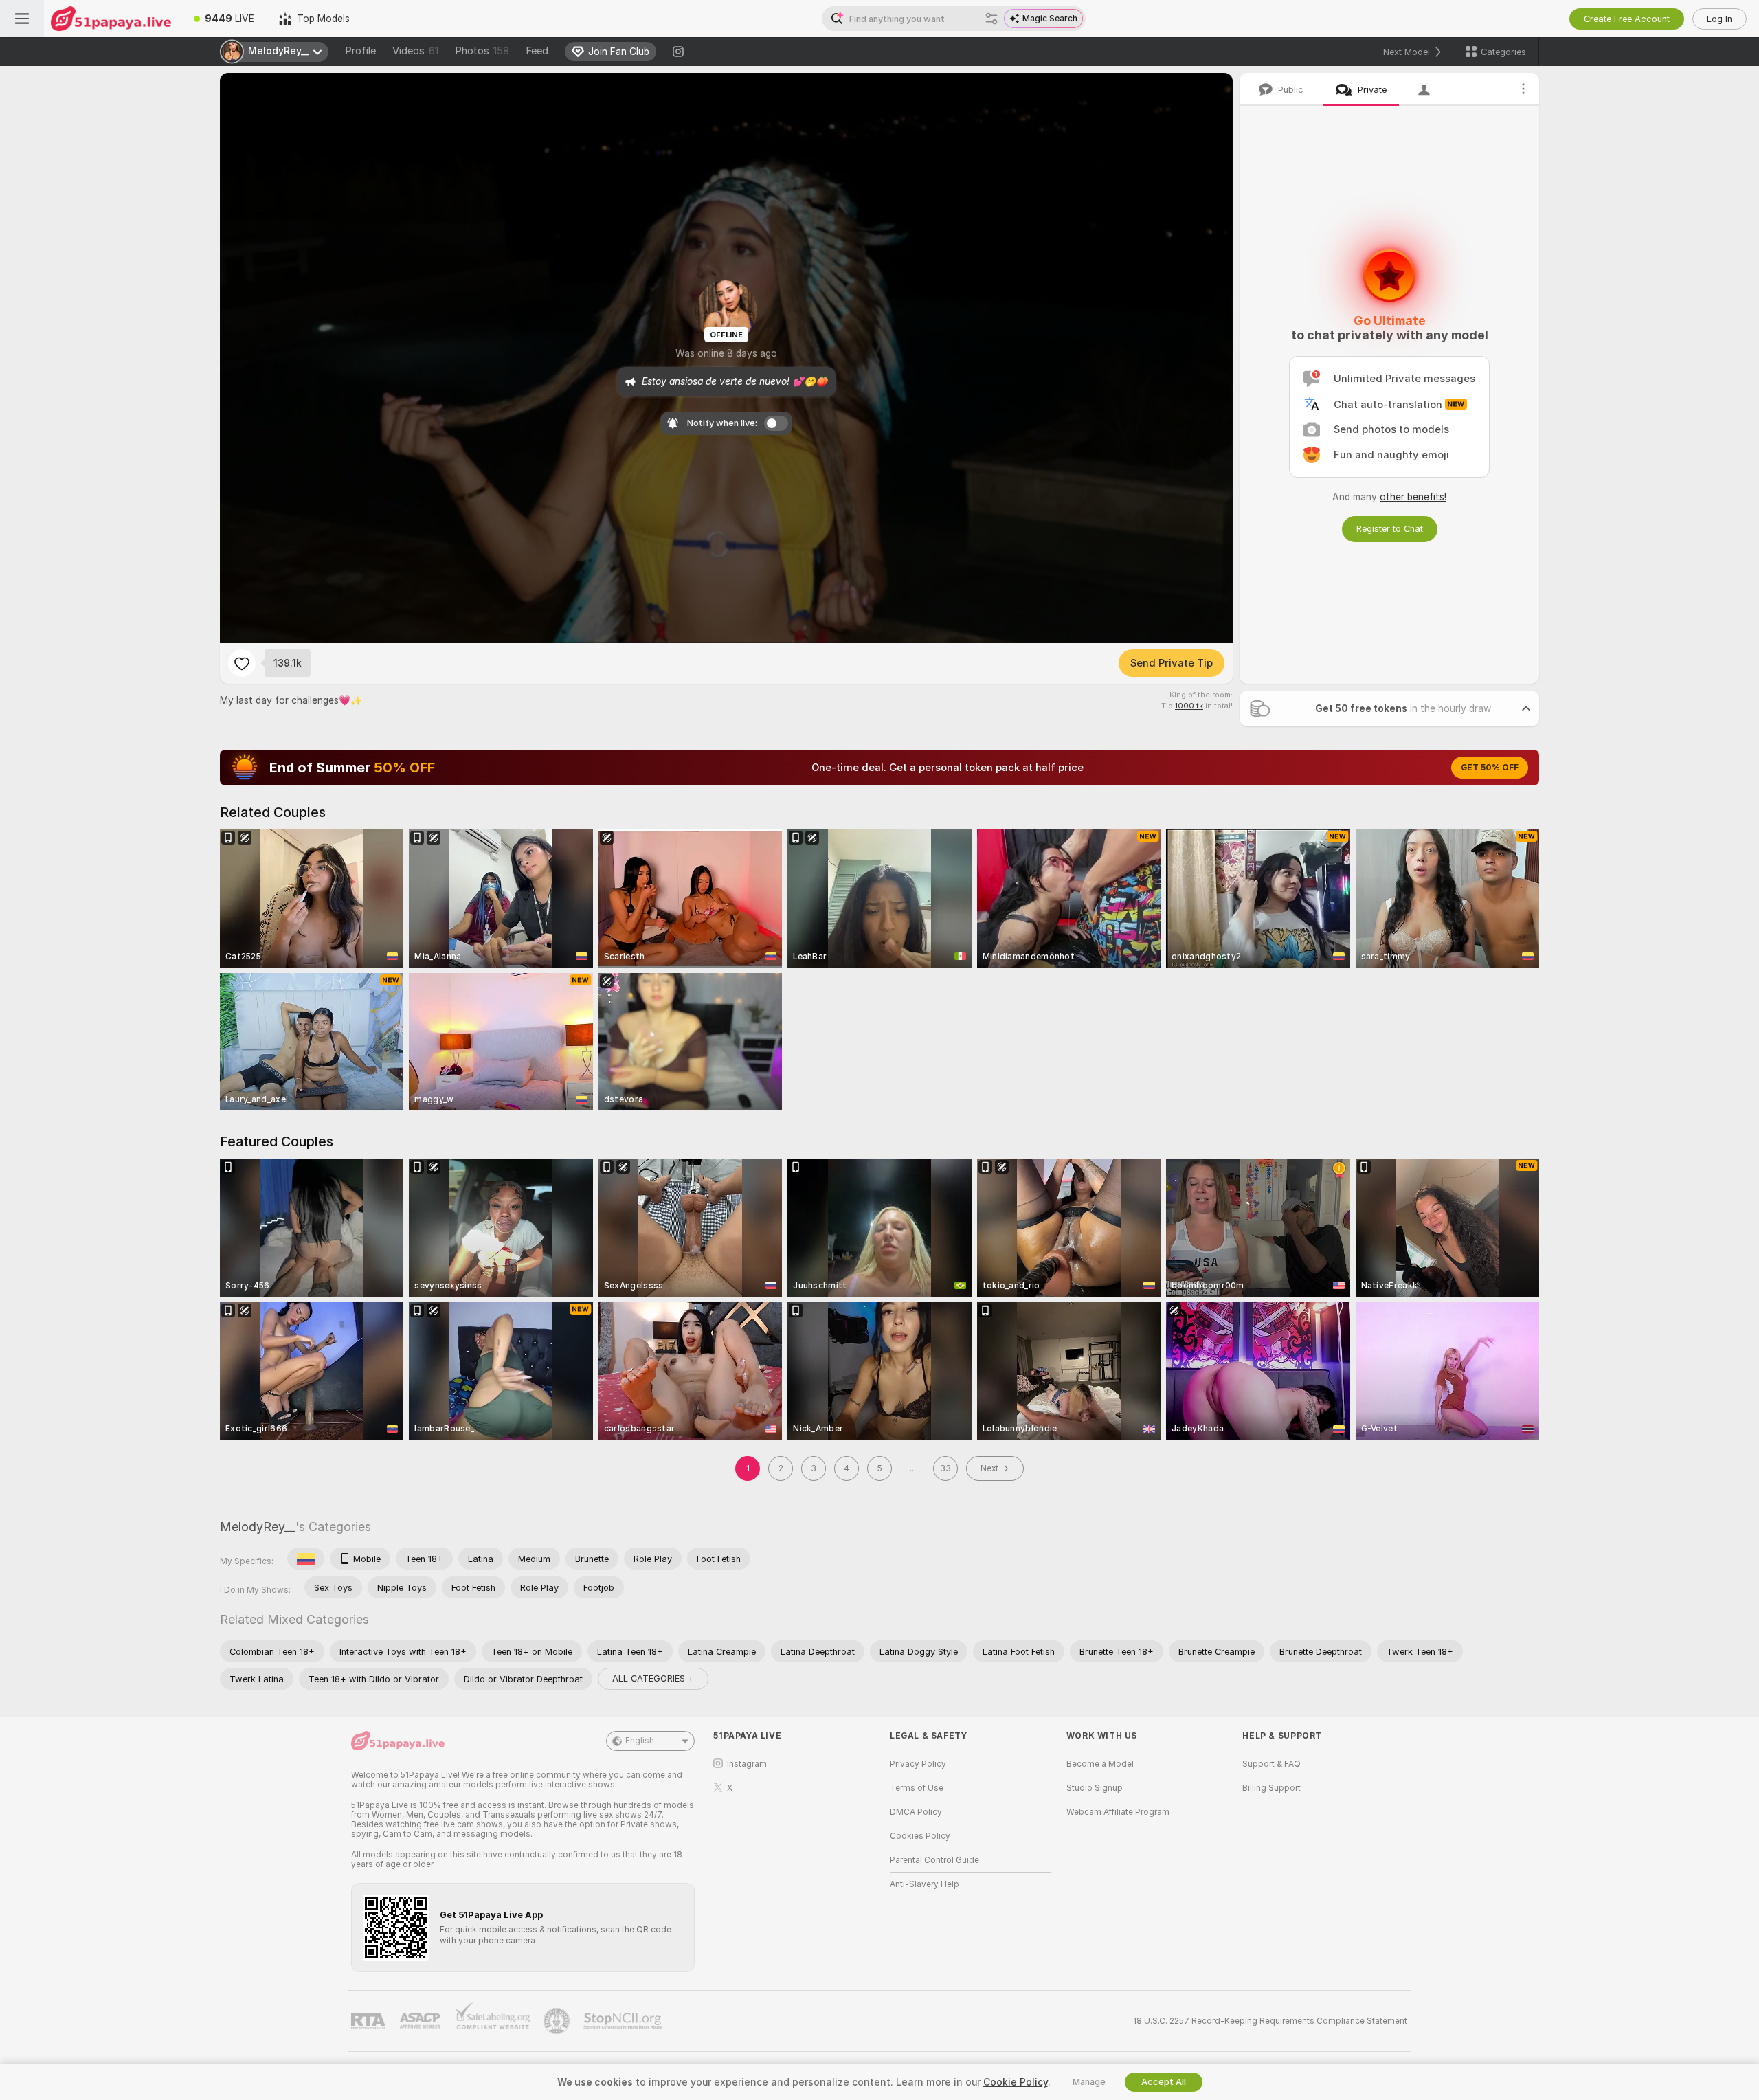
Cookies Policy (920, 1836)
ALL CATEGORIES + (653, 1678)
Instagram (747, 1764)
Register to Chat (1390, 529)
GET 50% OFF (1490, 768)
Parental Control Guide (934, 1860)
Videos (415, 51)
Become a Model (1100, 1764)
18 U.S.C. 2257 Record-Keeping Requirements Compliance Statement (1270, 2021)
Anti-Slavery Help (925, 1884)
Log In (1719, 19)
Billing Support (1271, 1788)
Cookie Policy (1016, 2082)
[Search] (991, 19)
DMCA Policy (916, 1812)
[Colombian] (306, 1559)
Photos (482, 51)
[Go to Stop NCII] (624, 2021)
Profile (360, 51)
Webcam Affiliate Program (1118, 1812)
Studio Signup (1095, 1788)
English (640, 1741)
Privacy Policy (918, 1764)
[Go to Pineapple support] (558, 2021)
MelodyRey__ (258, 1527)
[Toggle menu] (22, 19)
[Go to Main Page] (113, 19)
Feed (537, 51)
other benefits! (1413, 497)
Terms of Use (917, 1788)
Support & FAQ (1271, 1764)
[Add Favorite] (242, 663)
